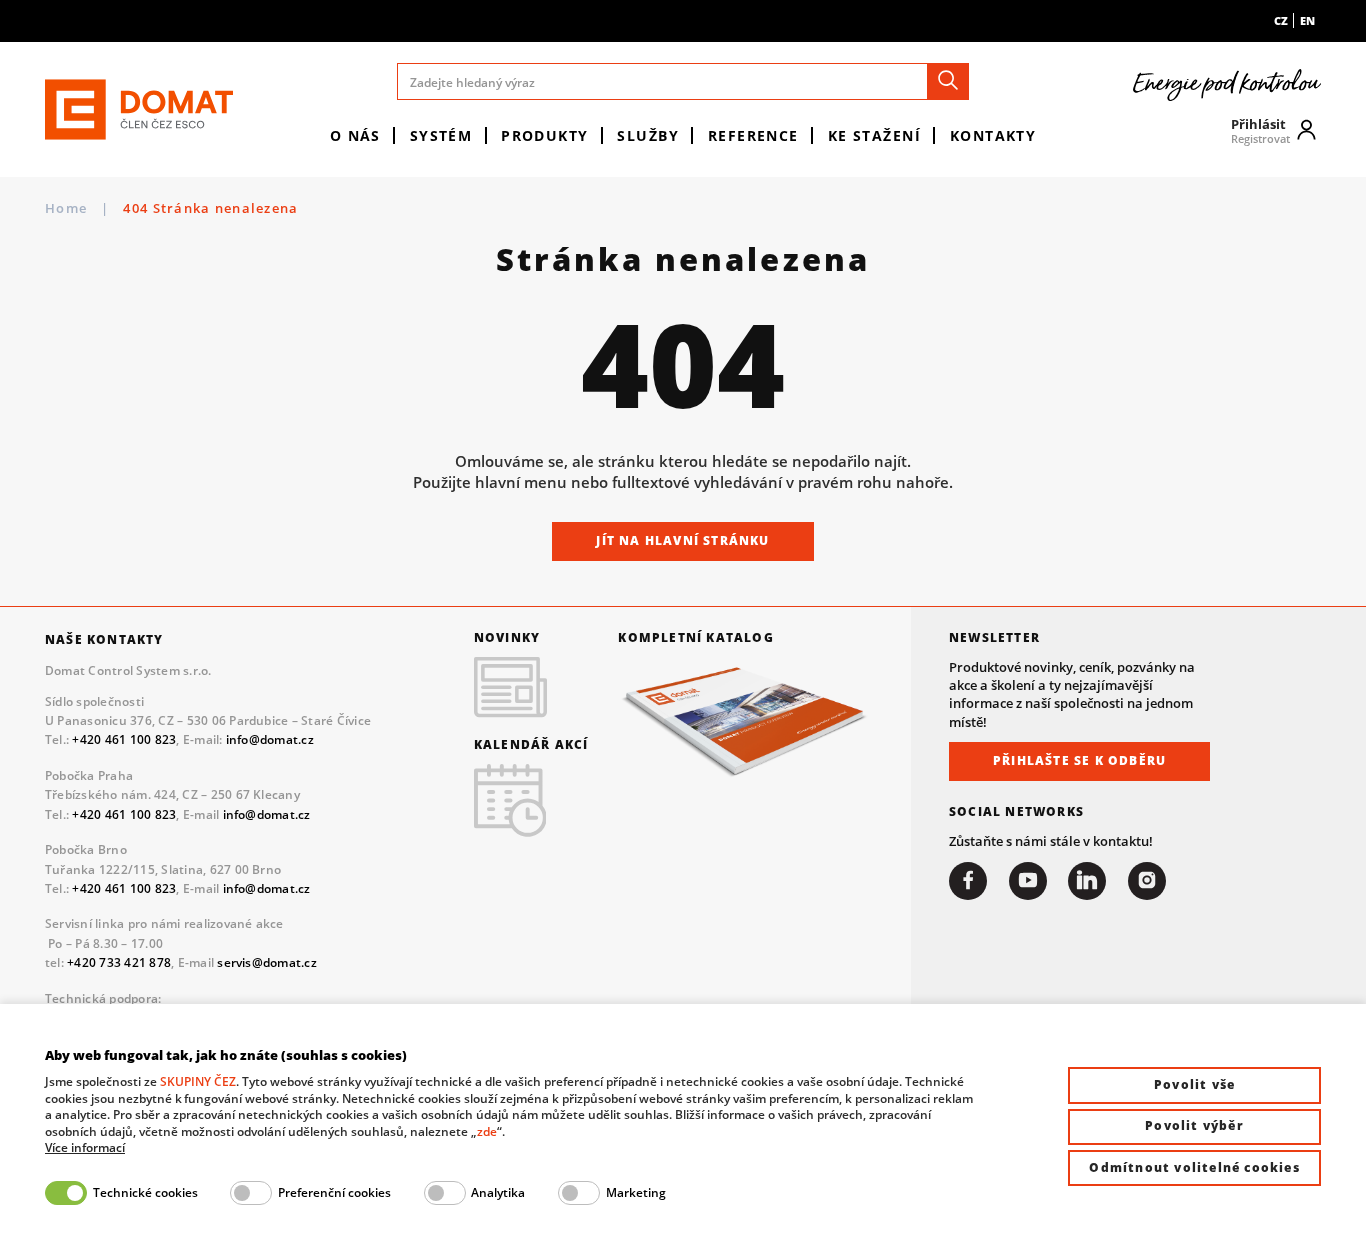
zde (487, 1131)
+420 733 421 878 (119, 962)
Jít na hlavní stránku (682, 540)
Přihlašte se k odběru (1079, 760)
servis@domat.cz (267, 962)
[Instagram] (1147, 881)
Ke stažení (874, 135)
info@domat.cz (270, 739)
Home (66, 208)
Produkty (545, 135)
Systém (441, 135)
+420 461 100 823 (124, 739)
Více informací (85, 1148)
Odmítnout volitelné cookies (1194, 1167)
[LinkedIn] (1087, 881)
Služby (648, 135)
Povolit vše (1194, 1084)
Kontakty (993, 135)
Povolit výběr (1194, 1125)
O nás (355, 135)
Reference (753, 135)
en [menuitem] (1307, 20)
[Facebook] (968, 881)
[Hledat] (948, 81)
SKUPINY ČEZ (198, 1081)
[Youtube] (1028, 881)
